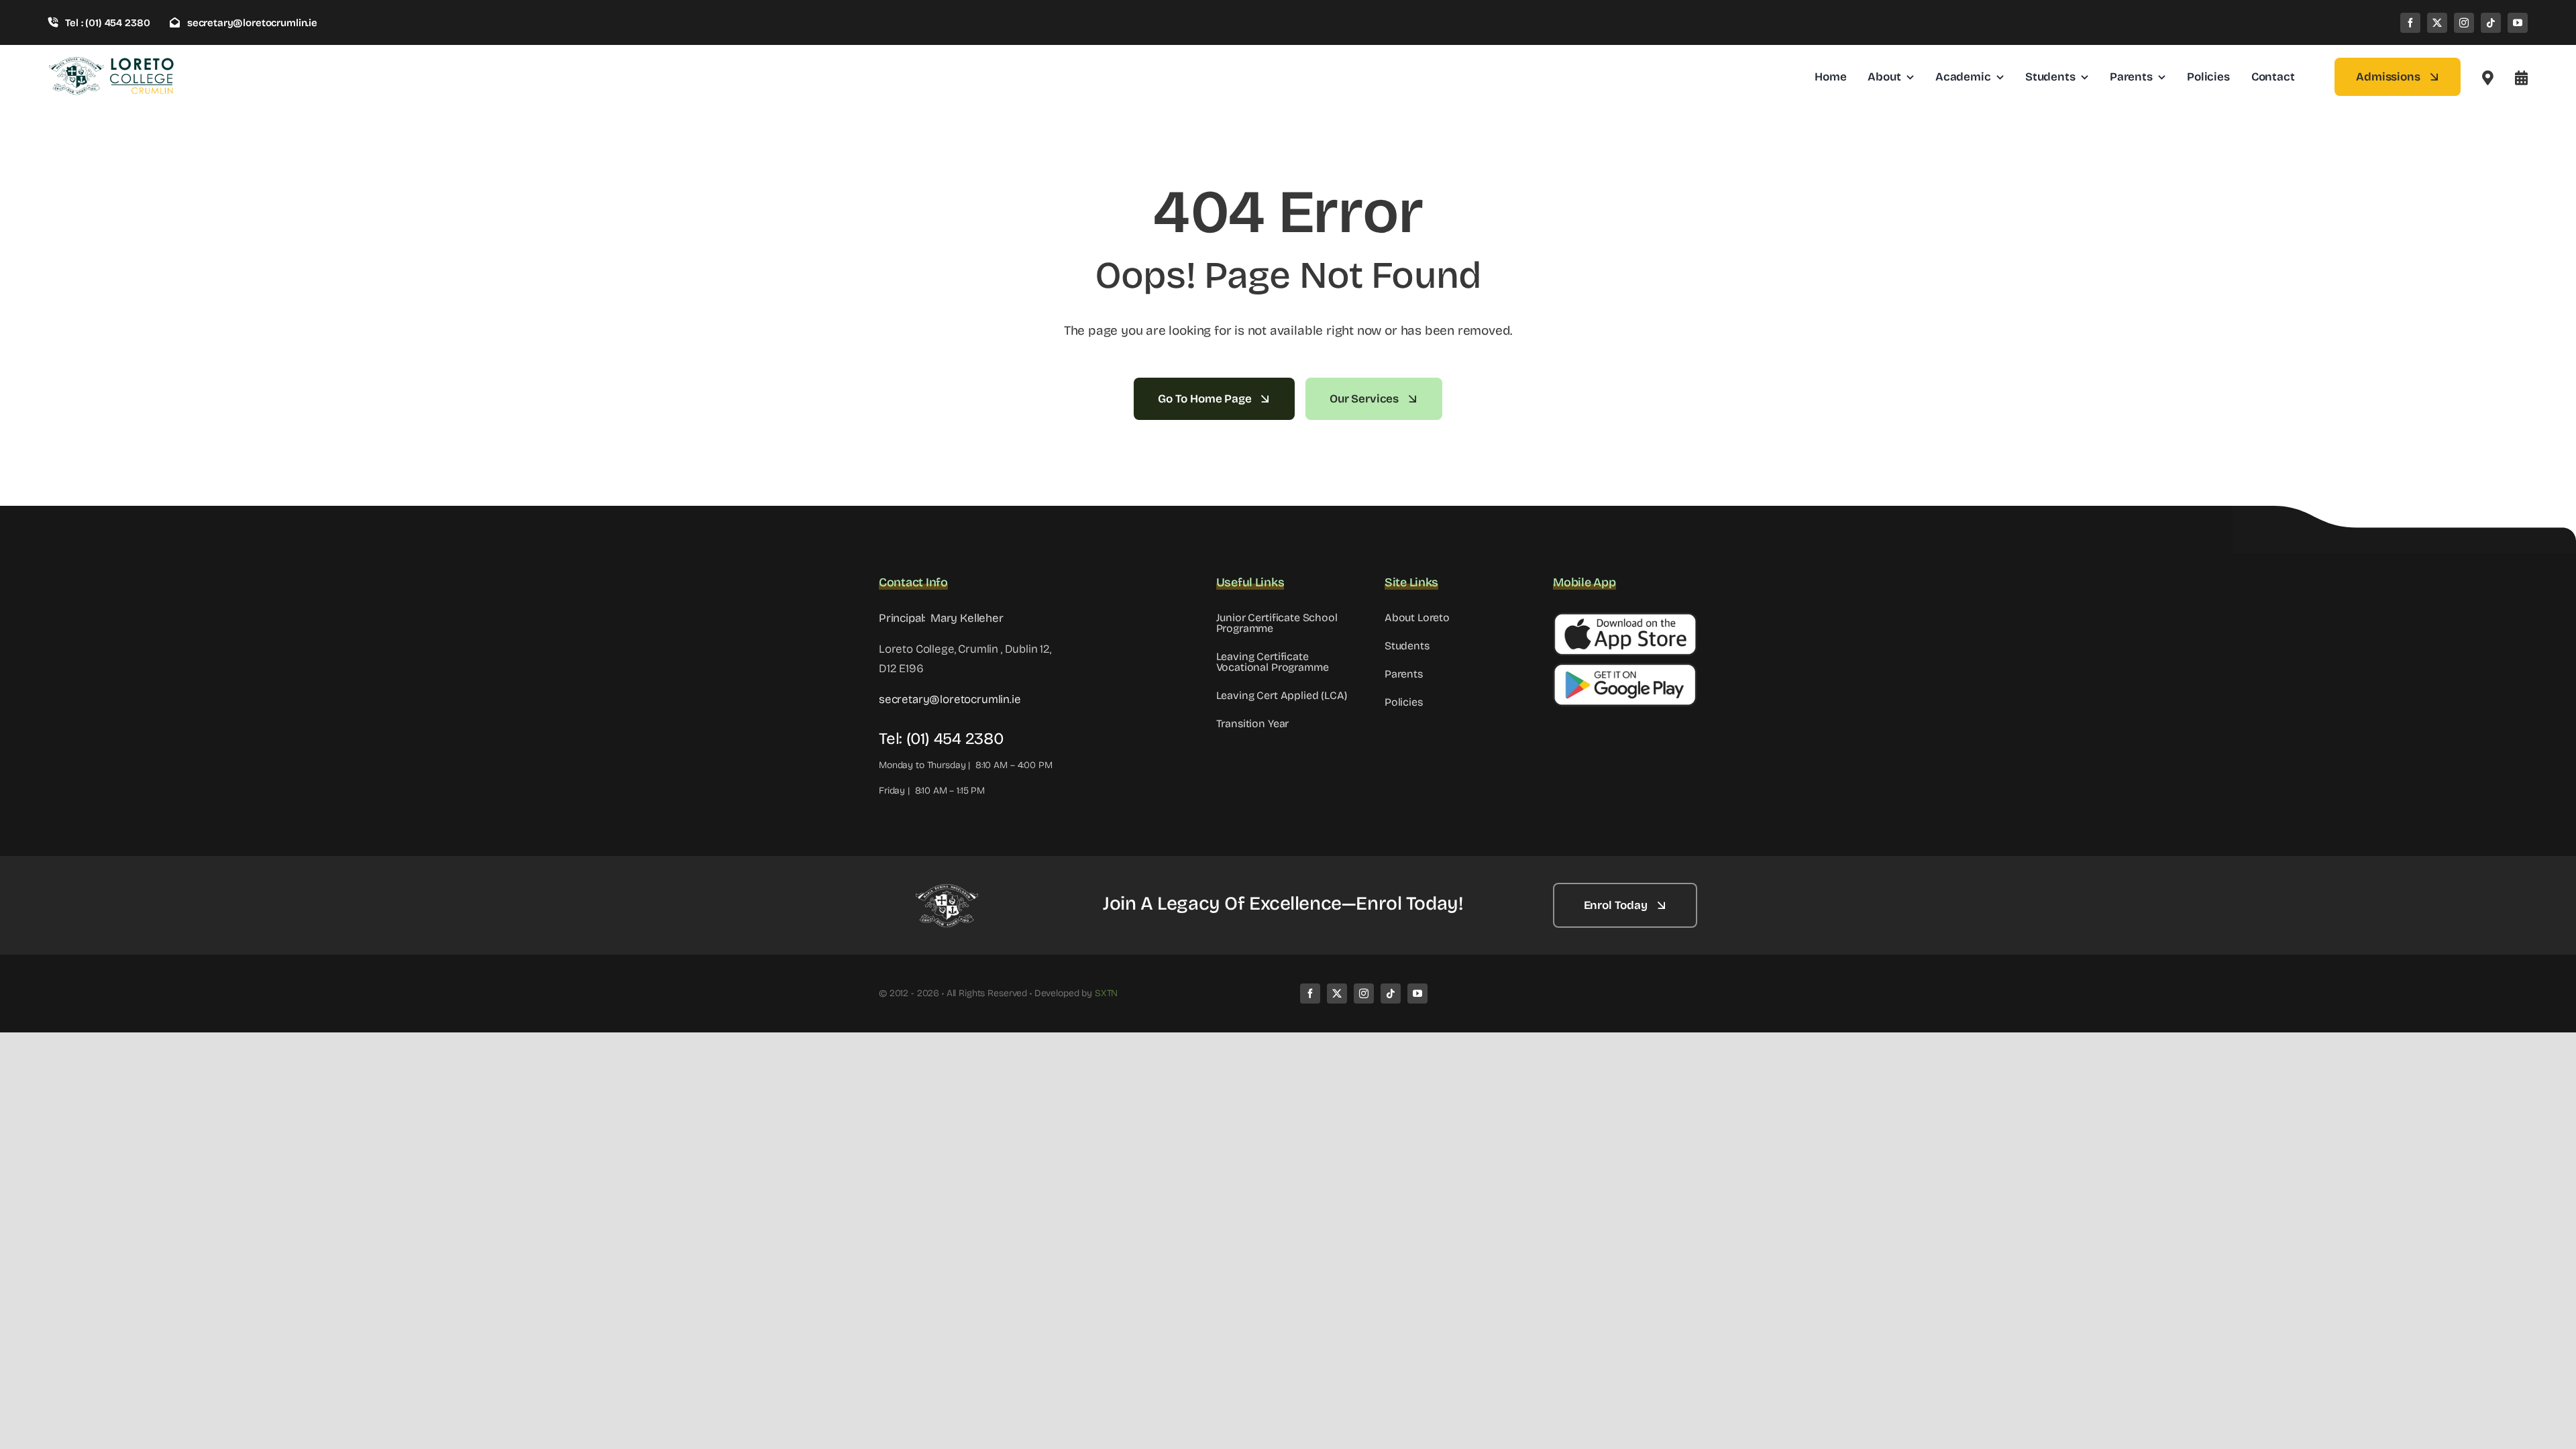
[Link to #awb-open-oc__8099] (2521, 78)
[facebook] (2410, 23)
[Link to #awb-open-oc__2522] (2488, 78)
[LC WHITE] (946, 889)
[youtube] (2518, 23)
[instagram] (2464, 23)
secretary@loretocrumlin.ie (950, 699)
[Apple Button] (1625, 618)
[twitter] (2437, 23)
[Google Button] (1625, 668)
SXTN (1106, 993)
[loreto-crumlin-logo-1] (112, 61)
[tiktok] (2491, 23)
